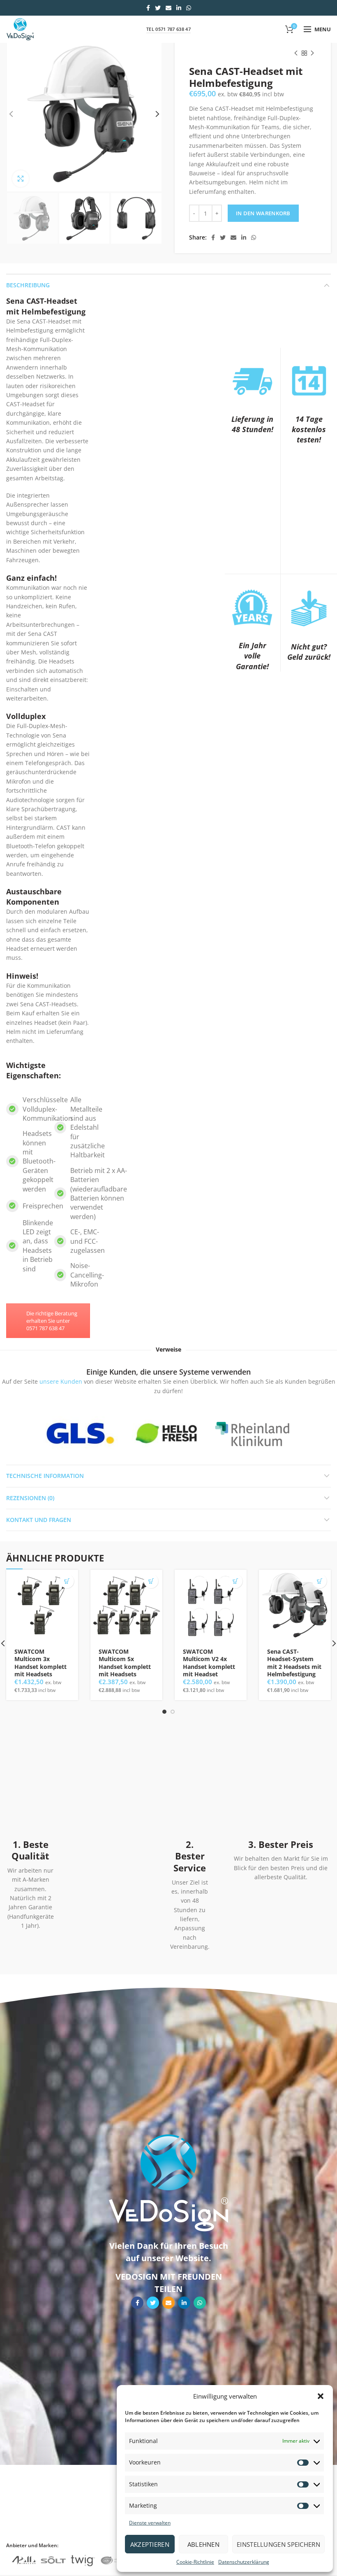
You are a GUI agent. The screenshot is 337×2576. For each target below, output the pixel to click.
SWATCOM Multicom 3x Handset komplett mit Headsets (40, 1663)
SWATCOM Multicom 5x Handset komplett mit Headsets (125, 1663)
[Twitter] (158, 8)
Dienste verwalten (150, 2523)
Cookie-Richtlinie (195, 2562)
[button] (321, 2396)
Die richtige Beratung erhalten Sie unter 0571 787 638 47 (52, 1321)
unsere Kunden (61, 1381)
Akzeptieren (150, 2544)
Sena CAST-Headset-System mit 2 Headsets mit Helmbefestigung (294, 1663)
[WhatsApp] (189, 8)
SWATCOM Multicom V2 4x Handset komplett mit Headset (209, 1663)
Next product (312, 53)
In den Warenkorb (263, 213)
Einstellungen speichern (278, 2544)
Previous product (296, 53)
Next (302, 1433)
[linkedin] (179, 8)
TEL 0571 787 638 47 (168, 29)
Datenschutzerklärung (244, 2562)
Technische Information (45, 1476)
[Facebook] (148, 8)
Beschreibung (28, 285)
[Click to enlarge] (21, 179)
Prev (31, 1433)
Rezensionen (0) (30, 1498)
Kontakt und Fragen (39, 1520)
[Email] (168, 8)
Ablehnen (203, 2544)
